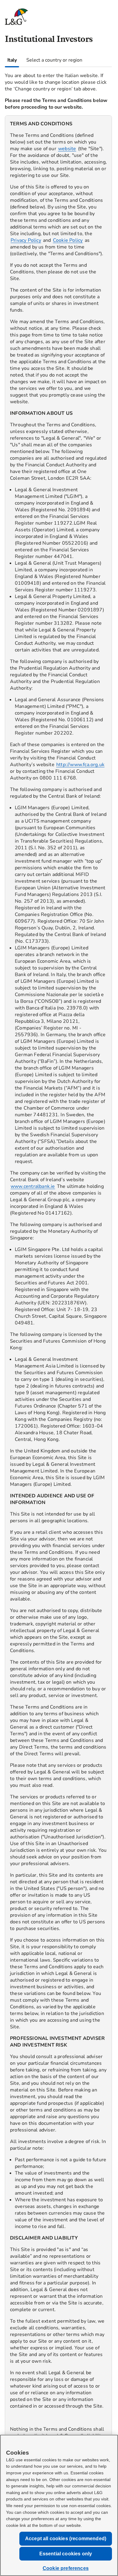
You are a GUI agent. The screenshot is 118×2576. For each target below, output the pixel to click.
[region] (58, 1313)
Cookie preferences (66, 2568)
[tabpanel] (58, 1308)
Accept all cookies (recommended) (66, 2539)
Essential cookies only (66, 2554)
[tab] (12, 60)
